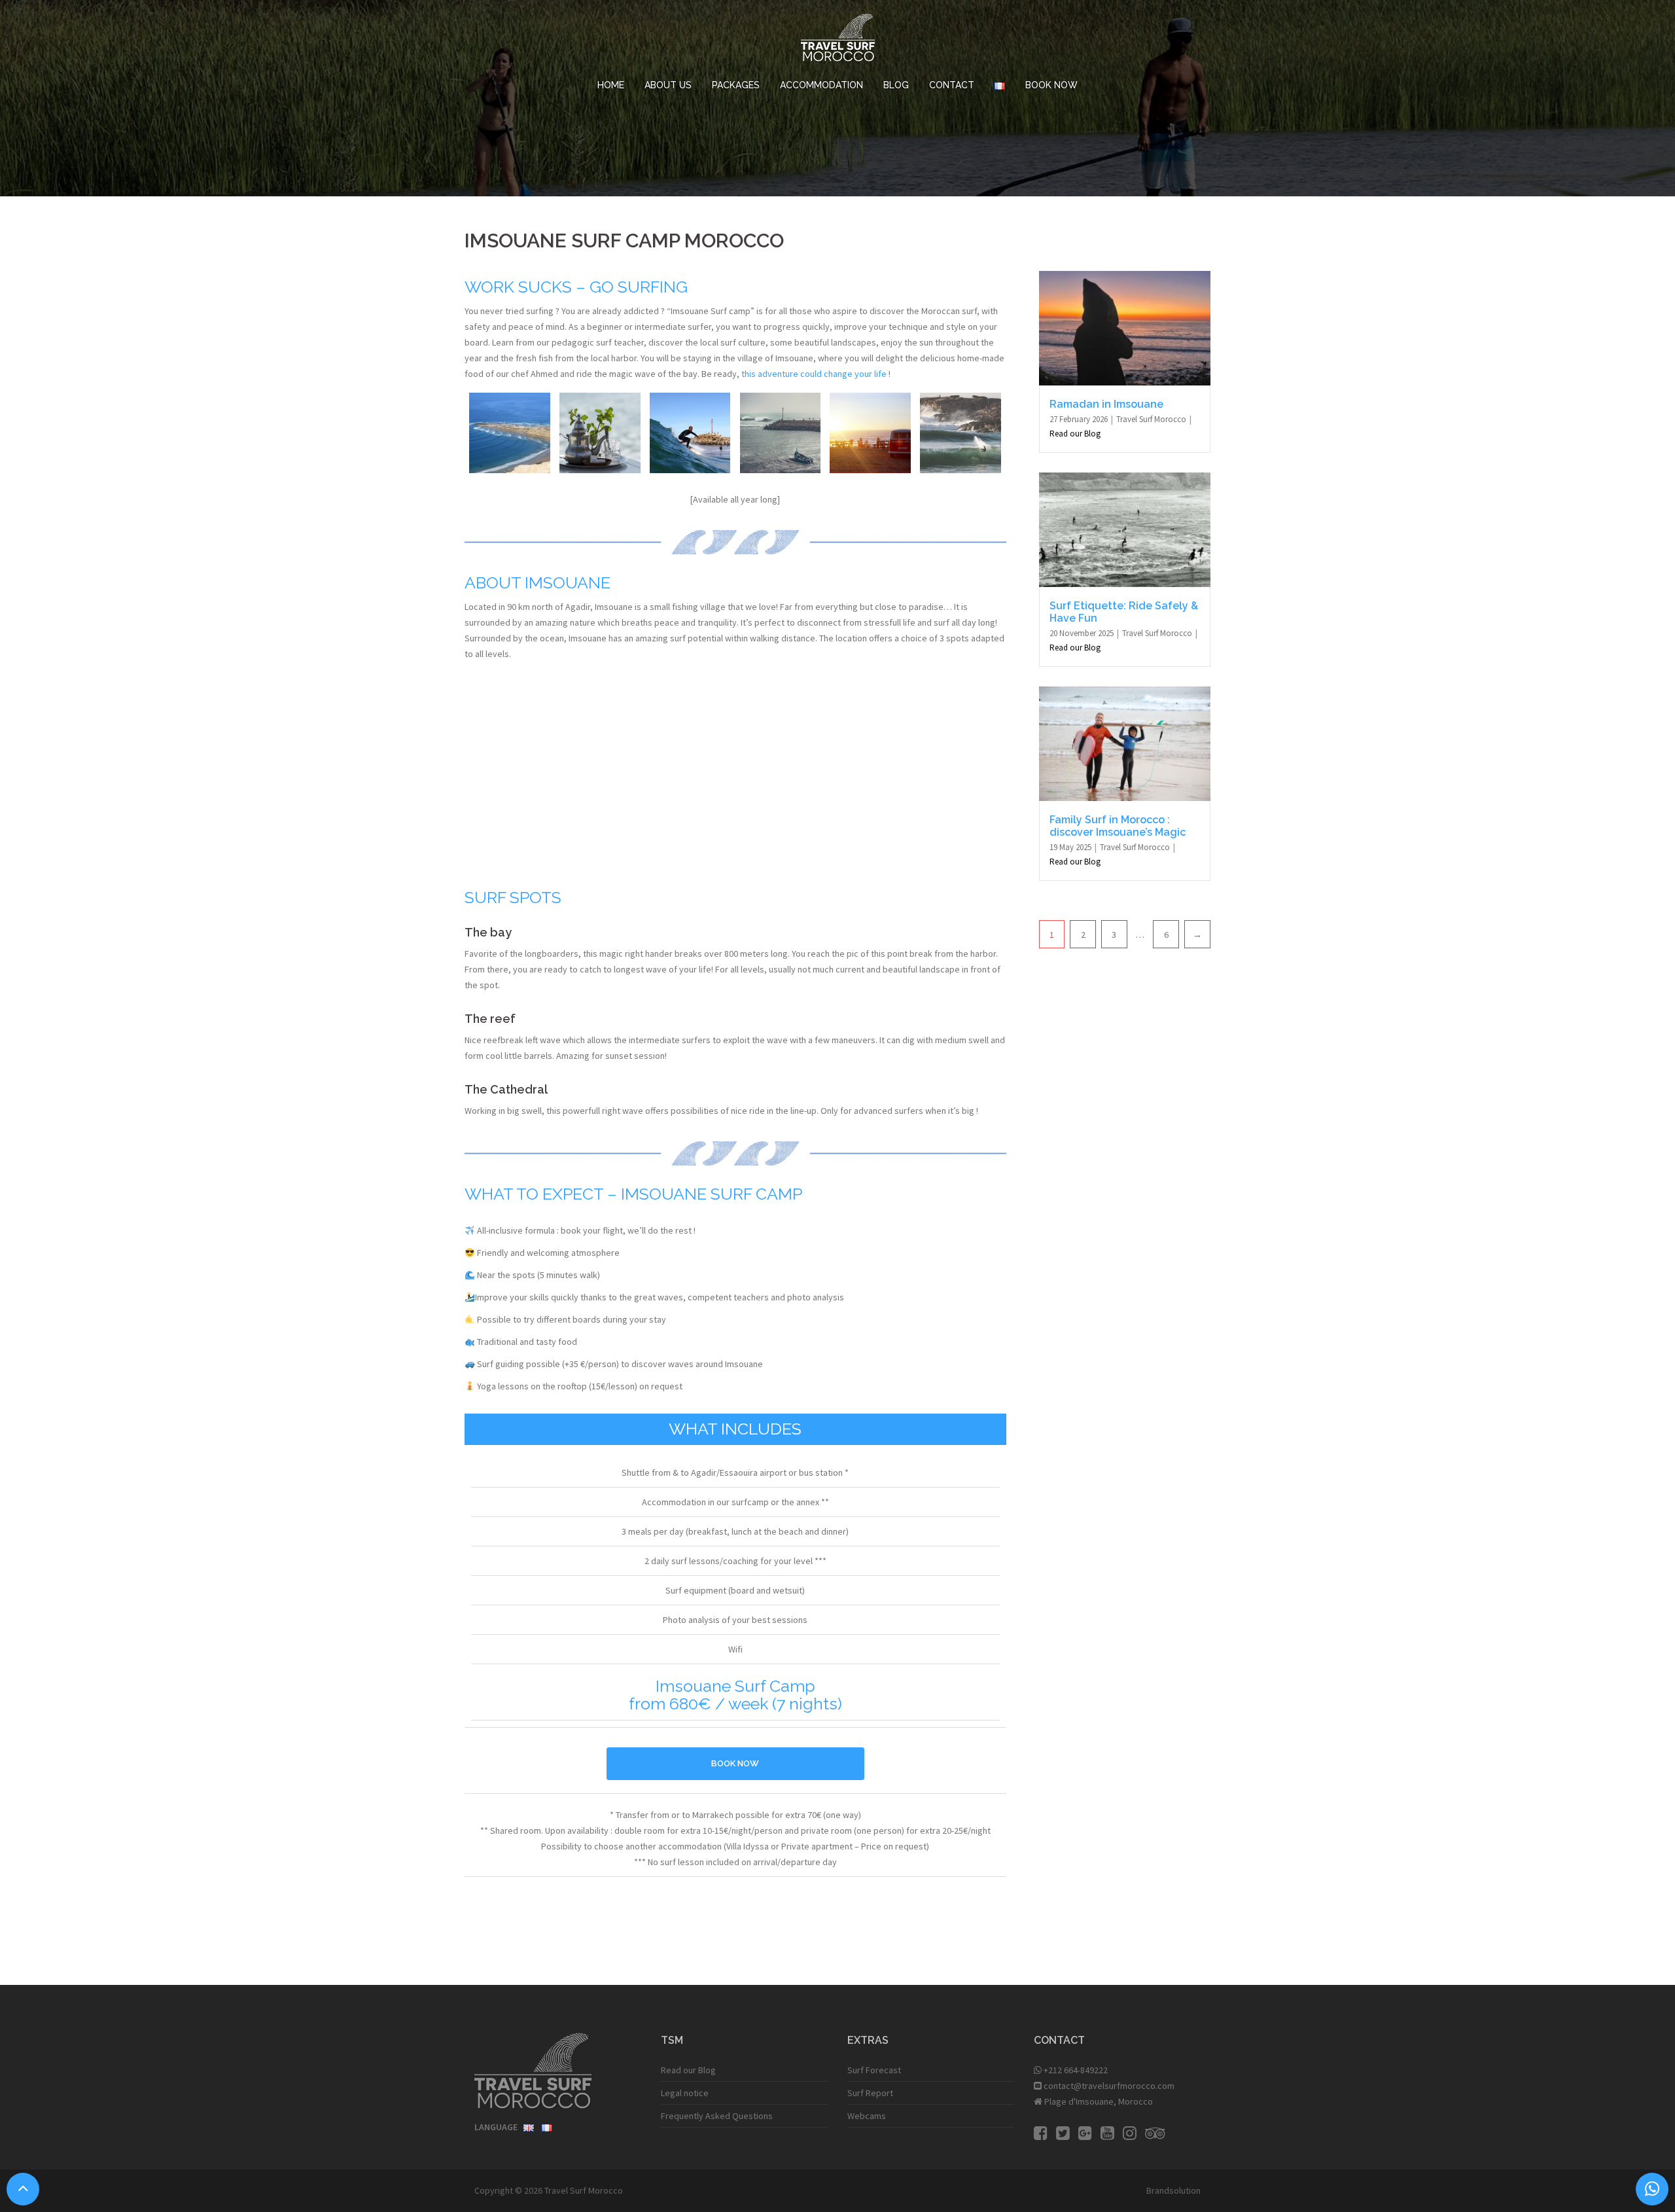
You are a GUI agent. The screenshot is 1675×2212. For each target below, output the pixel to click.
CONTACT (952, 85)
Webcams (867, 2116)
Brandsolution (1173, 2190)
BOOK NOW (1051, 85)
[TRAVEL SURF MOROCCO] (838, 41)
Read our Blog (1075, 434)
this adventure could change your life (814, 374)
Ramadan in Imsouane (1106, 404)
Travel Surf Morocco (1152, 419)
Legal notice (685, 2093)
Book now (735, 1763)
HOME (611, 85)
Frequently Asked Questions (717, 2116)
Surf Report (870, 2093)
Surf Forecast (874, 2070)
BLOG (896, 85)
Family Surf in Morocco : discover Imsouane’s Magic (1118, 826)
